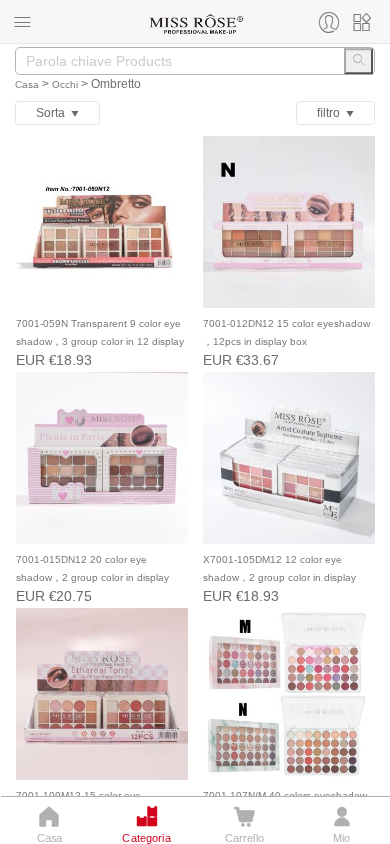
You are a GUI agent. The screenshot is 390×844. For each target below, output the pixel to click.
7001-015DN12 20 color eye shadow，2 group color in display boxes (92, 577)
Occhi (65, 84)
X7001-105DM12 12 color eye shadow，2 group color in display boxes (279, 577)
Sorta (53, 113)
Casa (27, 84)
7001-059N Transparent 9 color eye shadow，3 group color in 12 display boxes (100, 341)
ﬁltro (331, 113)
